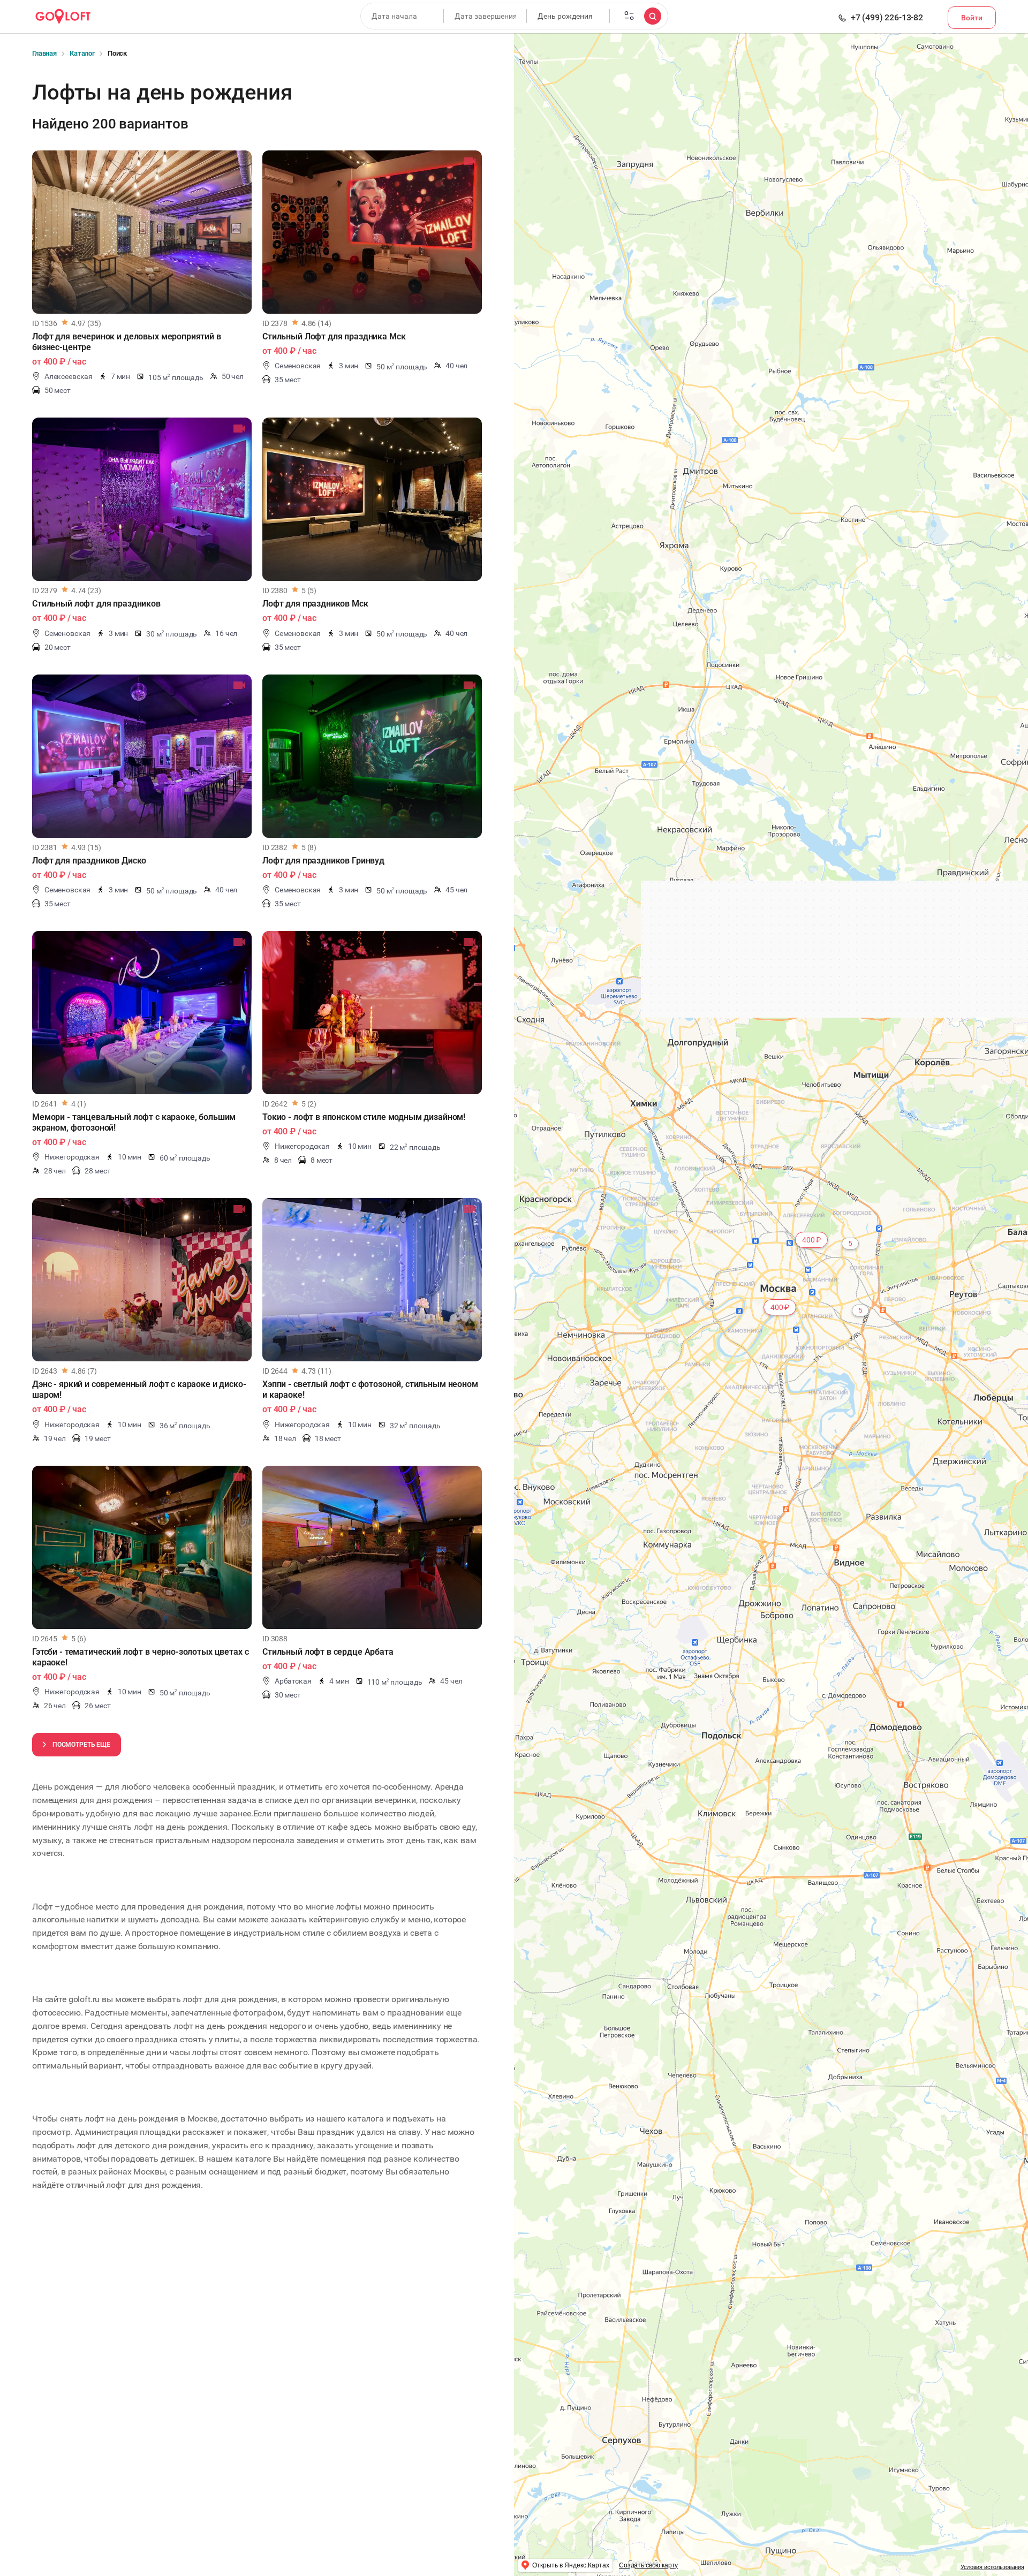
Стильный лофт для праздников (96, 604)
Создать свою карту (648, 2565)
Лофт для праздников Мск (315, 604)
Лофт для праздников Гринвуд (323, 861)
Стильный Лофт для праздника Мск (334, 336)
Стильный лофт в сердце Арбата (328, 1652)
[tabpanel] (142, 232)
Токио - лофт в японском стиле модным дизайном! (364, 1117)
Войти (972, 18)
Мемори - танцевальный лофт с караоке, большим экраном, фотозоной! (134, 1122)
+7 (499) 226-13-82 (887, 18)
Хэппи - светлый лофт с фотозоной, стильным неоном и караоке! (370, 1389)
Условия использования (992, 2567)
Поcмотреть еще (81, 1745)
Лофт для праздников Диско (89, 861)
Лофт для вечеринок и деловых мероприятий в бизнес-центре (127, 342)
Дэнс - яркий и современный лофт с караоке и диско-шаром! (139, 1389)
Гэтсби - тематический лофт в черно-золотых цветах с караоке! (140, 1657)
